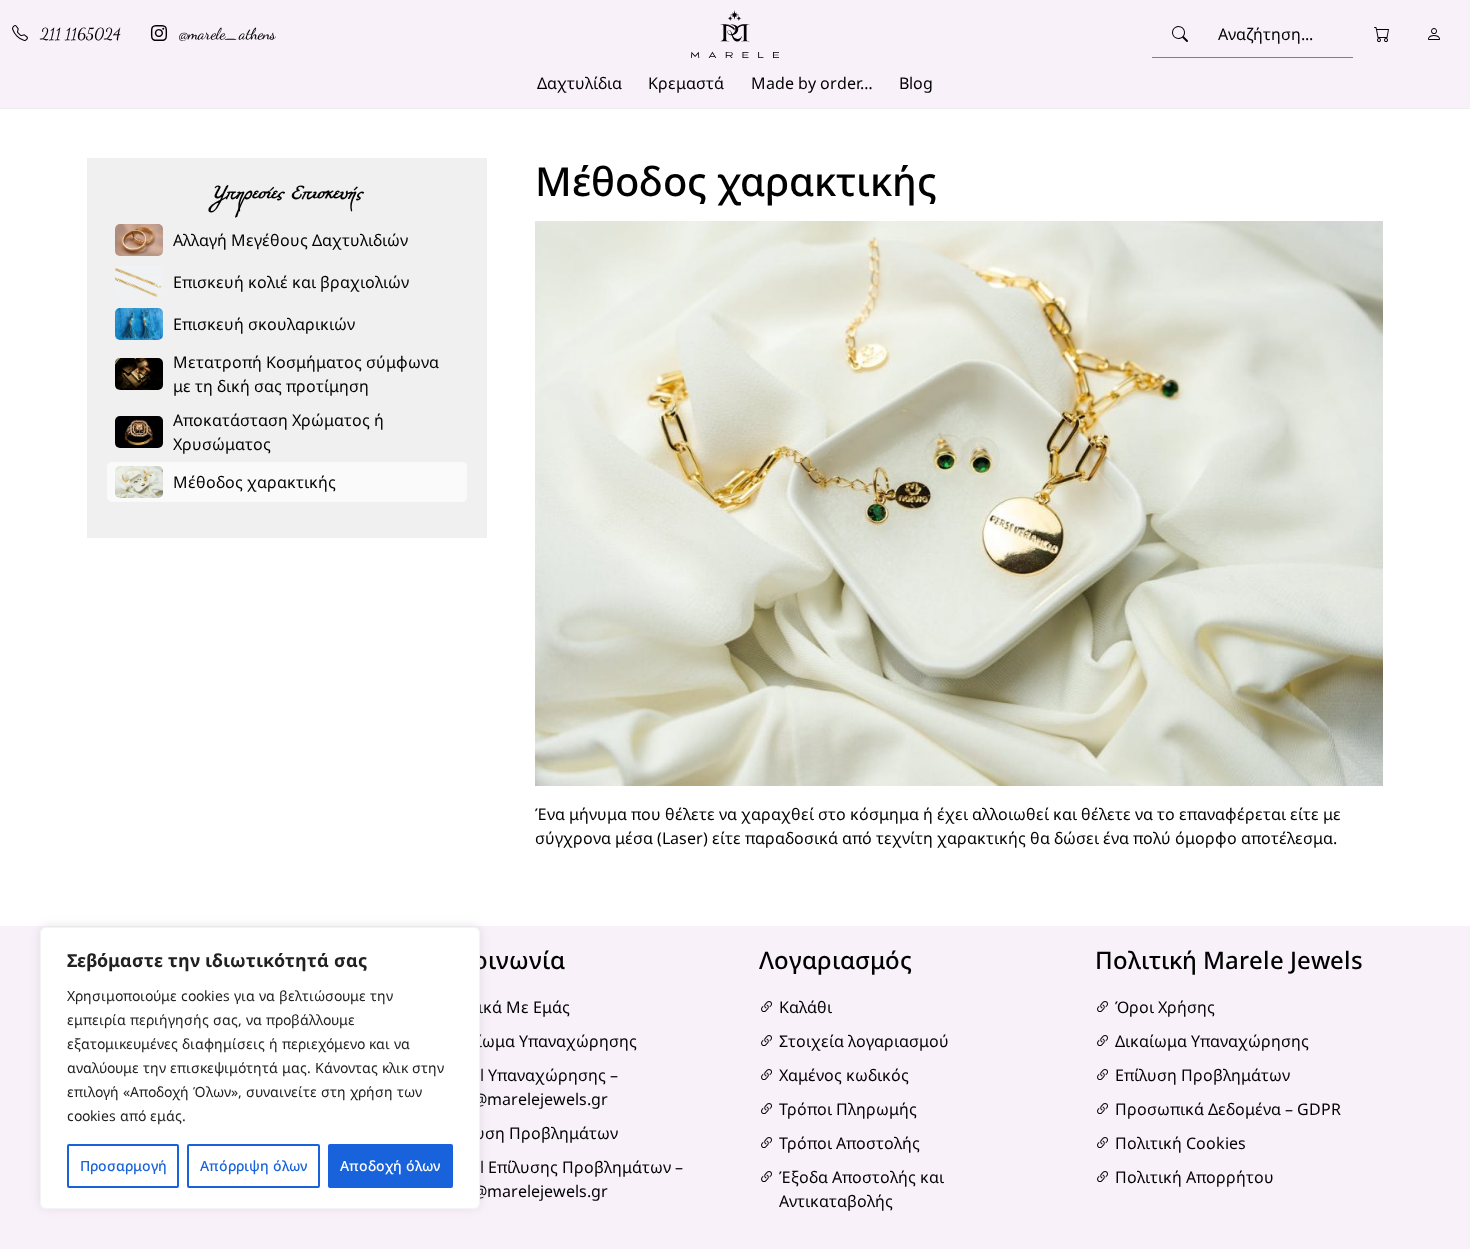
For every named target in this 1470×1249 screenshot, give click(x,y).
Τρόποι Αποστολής (849, 1143)
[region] (260, 1068)
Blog (916, 83)
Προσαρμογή (123, 1165)
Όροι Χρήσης (1165, 1007)
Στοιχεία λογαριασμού (864, 1041)
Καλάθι (805, 1007)
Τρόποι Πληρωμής (848, 1109)
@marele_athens (225, 33)
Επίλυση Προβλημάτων (530, 1133)
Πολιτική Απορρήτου (1194, 1177)
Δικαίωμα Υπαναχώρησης (540, 1041)
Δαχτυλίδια (579, 83)
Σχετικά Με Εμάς (506, 1007)
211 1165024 (78, 33)
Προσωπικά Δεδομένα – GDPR (1228, 1109)
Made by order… (812, 83)
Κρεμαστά (686, 83)
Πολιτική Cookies (1180, 1143)
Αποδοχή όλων (390, 1165)
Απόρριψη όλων (253, 1165)
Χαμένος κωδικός (844, 1075)
